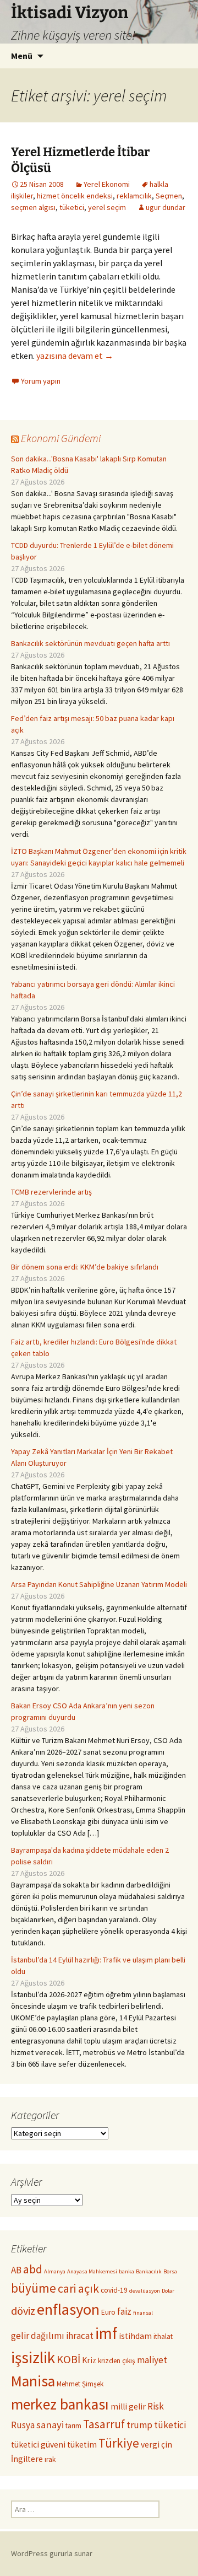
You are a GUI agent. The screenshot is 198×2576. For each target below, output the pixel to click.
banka (127, 2271)
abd (33, 2269)
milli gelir (128, 2406)
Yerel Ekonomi (107, 184)
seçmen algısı (33, 207)
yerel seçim (107, 207)
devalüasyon (145, 2291)
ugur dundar (166, 207)
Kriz (89, 2360)
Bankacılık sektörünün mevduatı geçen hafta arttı (90, 643)
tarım (73, 2426)
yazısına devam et (75, 356)
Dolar (168, 2291)
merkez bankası (60, 2404)
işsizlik (33, 2357)
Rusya (23, 2425)
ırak (50, 2459)
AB (16, 2270)
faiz (124, 2311)
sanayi (50, 2425)
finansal (143, 2313)
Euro (108, 2312)
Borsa (170, 2271)
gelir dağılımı (38, 2336)
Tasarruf (104, 2424)
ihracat (80, 2336)
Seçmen (169, 196)
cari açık (78, 2289)
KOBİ (68, 2359)
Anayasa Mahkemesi (92, 2271)
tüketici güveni (38, 2445)
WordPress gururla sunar (52, 2553)
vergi (150, 2445)
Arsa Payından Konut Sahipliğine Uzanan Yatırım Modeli (99, 1584)
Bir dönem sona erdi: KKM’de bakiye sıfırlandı (85, 1267)
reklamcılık (134, 196)
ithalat (163, 2336)
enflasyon (68, 2309)
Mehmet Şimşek (80, 2384)
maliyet (152, 2360)
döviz (23, 2311)
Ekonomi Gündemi (61, 438)
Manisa (33, 2381)
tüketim (82, 2445)
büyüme (34, 2288)
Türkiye (119, 2443)
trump (139, 2425)
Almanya (55, 2271)
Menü (22, 56)
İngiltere (27, 2459)
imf (106, 2333)
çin (167, 2445)
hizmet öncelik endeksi (75, 196)
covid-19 (114, 2290)
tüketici (72, 207)
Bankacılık (149, 2271)
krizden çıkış (117, 2361)
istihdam (135, 2336)
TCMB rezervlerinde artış (51, 1192)
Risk (156, 2406)
